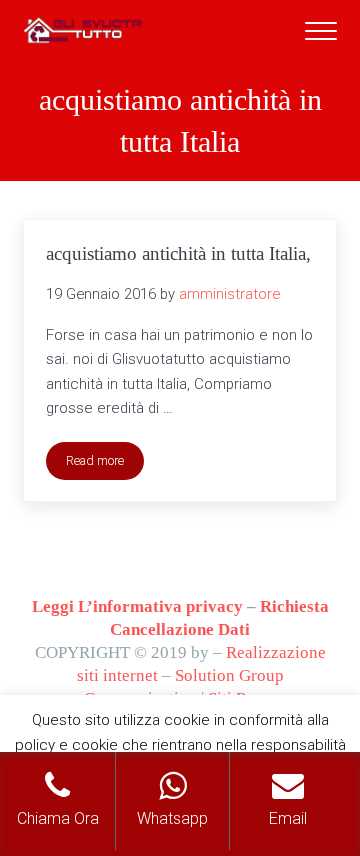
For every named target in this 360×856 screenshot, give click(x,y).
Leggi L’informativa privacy (137, 606)
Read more (105, 464)
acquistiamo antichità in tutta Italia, (178, 253)
